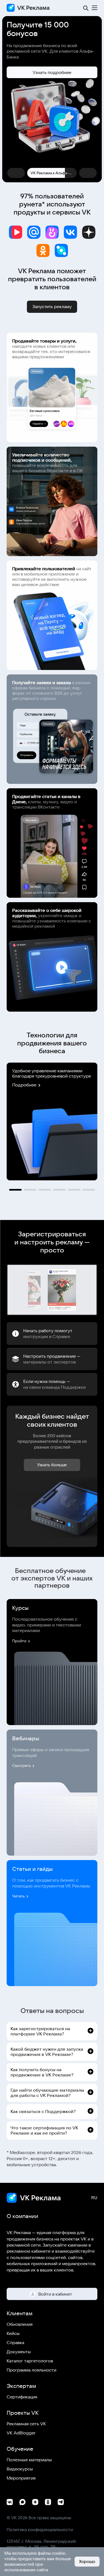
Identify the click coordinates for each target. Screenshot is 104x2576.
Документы (19, 2352)
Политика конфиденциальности (40, 2529)
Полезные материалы (29, 2460)
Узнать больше (52, 1465)
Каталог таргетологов (30, 2361)
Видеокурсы (20, 2469)
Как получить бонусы (52, 66)
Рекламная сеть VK (26, 2424)
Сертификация (22, 2397)
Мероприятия (21, 2478)
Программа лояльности (31, 2370)
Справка (15, 2342)
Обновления (20, 2324)
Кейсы (13, 2333)
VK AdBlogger (21, 2433)
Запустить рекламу (52, 307)
